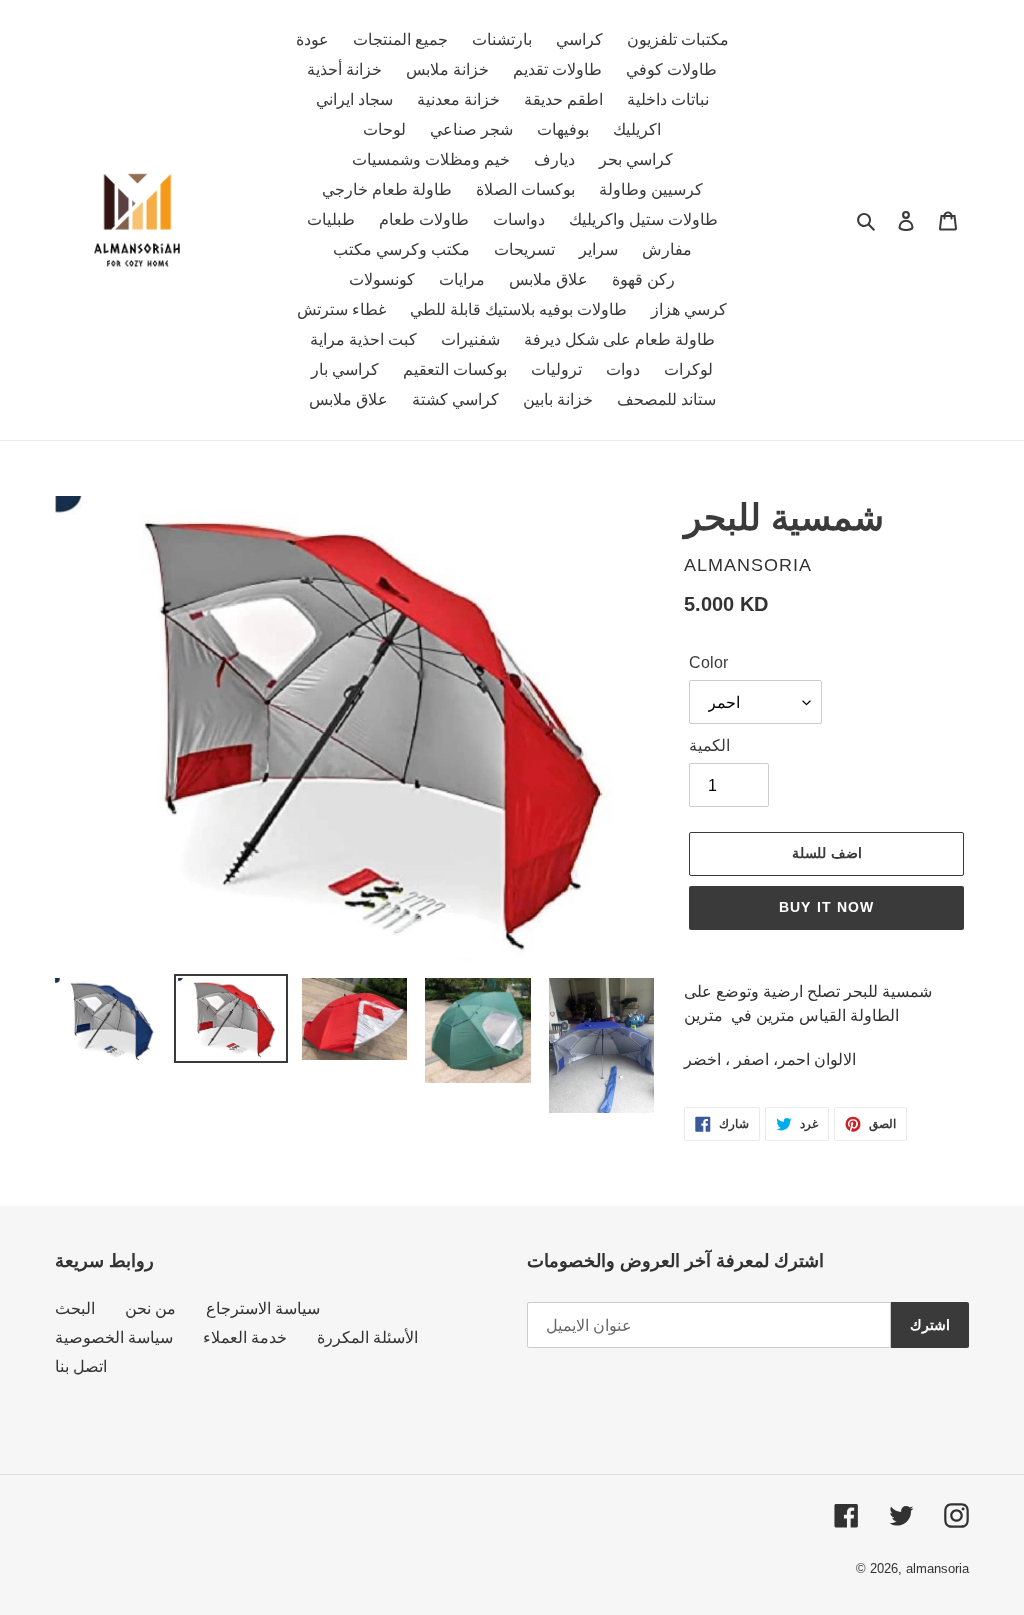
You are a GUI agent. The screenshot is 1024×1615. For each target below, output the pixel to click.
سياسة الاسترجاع (263, 1308)
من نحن (150, 1308)
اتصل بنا (81, 1366)
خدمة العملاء (245, 1337)
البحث (75, 1308)
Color (708, 662)
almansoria (937, 1568)
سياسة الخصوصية (114, 1337)
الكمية (709, 745)
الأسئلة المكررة (367, 1337)
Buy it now (826, 907)
